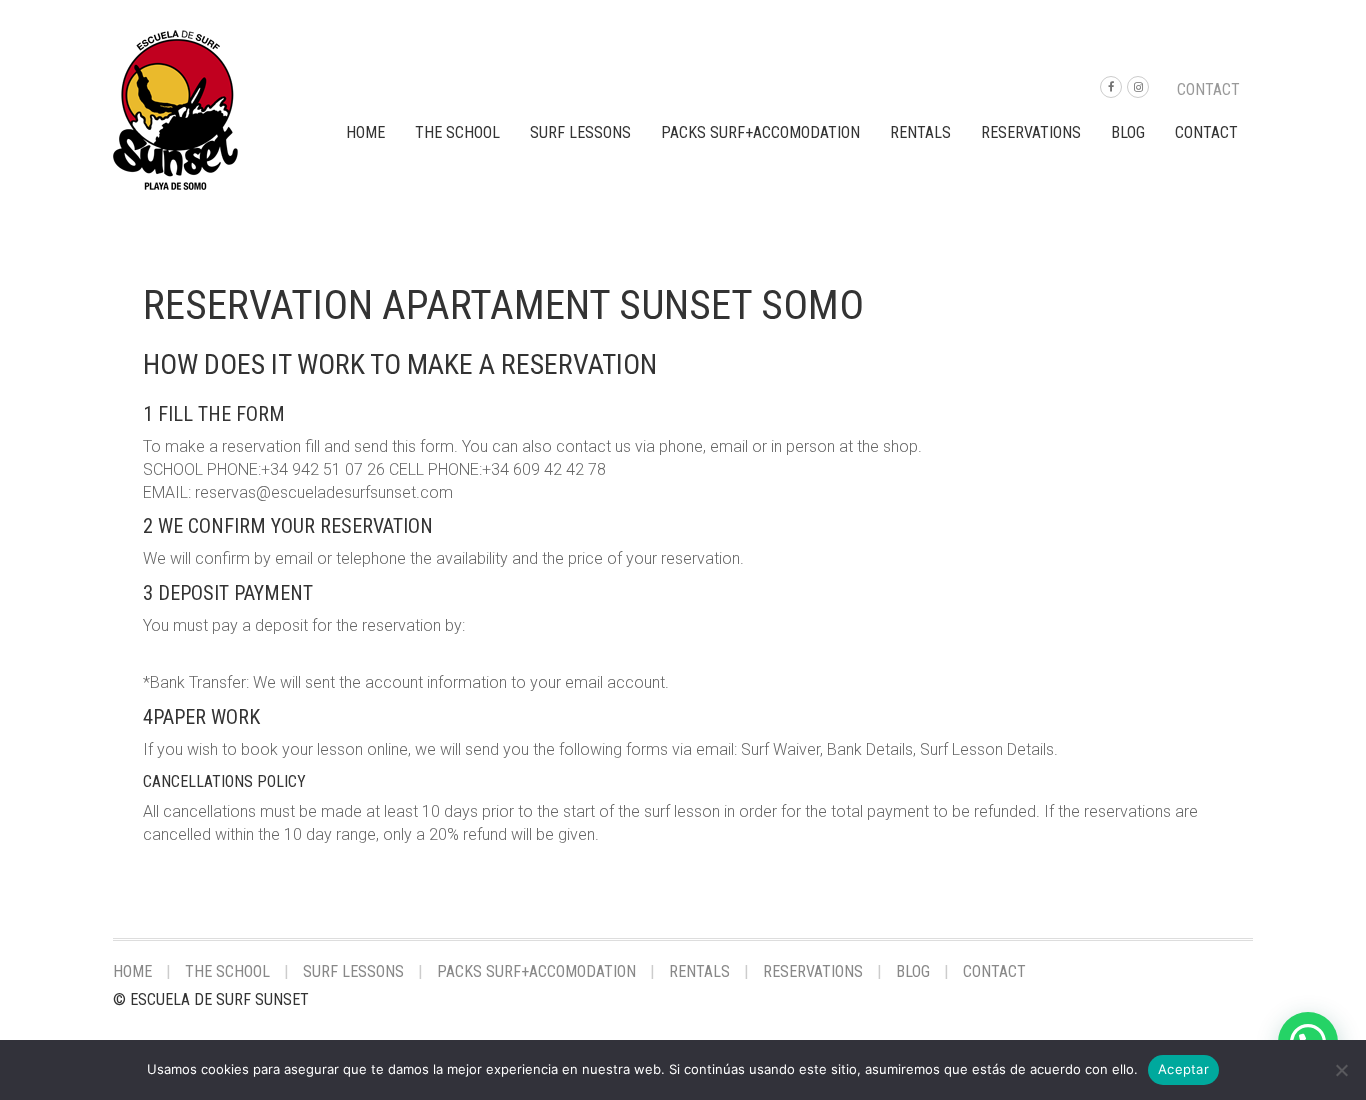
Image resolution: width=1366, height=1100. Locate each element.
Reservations (1031, 132)
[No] (1341, 1070)
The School (457, 132)
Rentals (920, 132)
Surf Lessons (580, 132)
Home (365, 132)
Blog (1128, 132)
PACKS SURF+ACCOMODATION (760, 132)
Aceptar (1183, 1069)
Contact (1208, 89)
